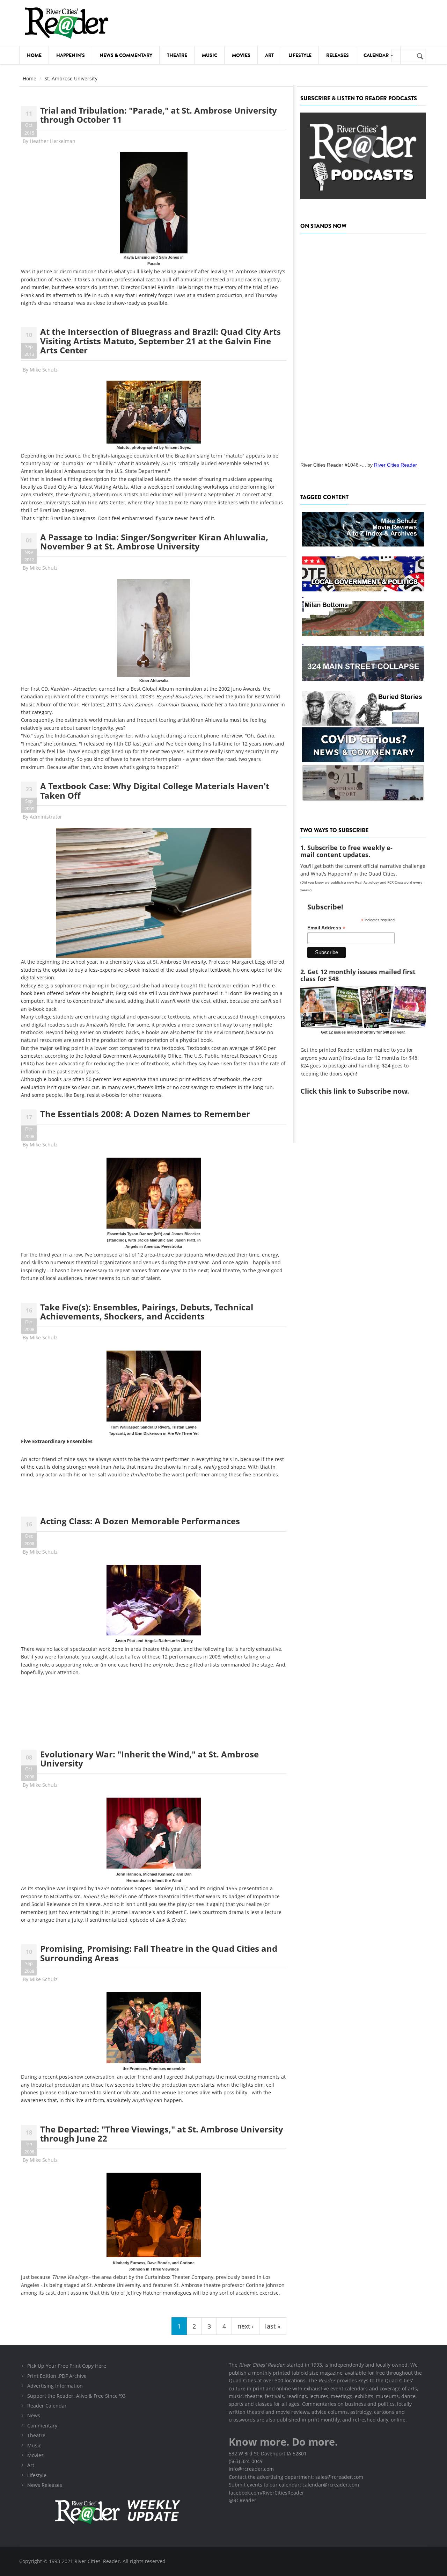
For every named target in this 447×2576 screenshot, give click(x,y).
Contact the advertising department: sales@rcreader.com (296, 2477)
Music (210, 55)
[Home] (66, 23)
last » (273, 2326)
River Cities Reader (395, 465)
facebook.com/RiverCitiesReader (266, 2493)
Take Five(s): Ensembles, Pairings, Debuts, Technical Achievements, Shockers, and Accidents (147, 1312)
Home (34, 55)
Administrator (46, 817)
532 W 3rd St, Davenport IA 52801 (268, 2453)
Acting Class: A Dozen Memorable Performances (140, 1521)
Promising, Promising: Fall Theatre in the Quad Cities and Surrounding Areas (159, 1953)
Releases (338, 55)
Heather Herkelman (53, 141)
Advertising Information (55, 2386)
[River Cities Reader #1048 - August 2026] (363, 345)
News (34, 2415)
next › (246, 2326)
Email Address (326, 928)
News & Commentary (126, 55)
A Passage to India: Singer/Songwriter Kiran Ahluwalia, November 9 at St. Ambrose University (154, 542)
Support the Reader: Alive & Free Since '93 (76, 2396)
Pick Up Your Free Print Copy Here (67, 2366)
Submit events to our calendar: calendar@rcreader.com (294, 2485)
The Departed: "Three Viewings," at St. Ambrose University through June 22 (162, 2134)
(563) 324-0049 (246, 2461)
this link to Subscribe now (363, 1091)
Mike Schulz (44, 370)
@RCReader (243, 2500)
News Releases (45, 2485)
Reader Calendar (47, 2406)
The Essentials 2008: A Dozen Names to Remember (145, 1114)
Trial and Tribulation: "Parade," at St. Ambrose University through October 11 (159, 115)
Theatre (177, 55)
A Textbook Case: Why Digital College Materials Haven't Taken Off (155, 790)
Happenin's (71, 55)
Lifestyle (300, 55)
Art (269, 55)
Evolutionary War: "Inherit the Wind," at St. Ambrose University (149, 1759)
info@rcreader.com (251, 2469)
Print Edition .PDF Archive (57, 2376)
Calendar (377, 55)
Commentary (42, 2426)
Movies (241, 55)
